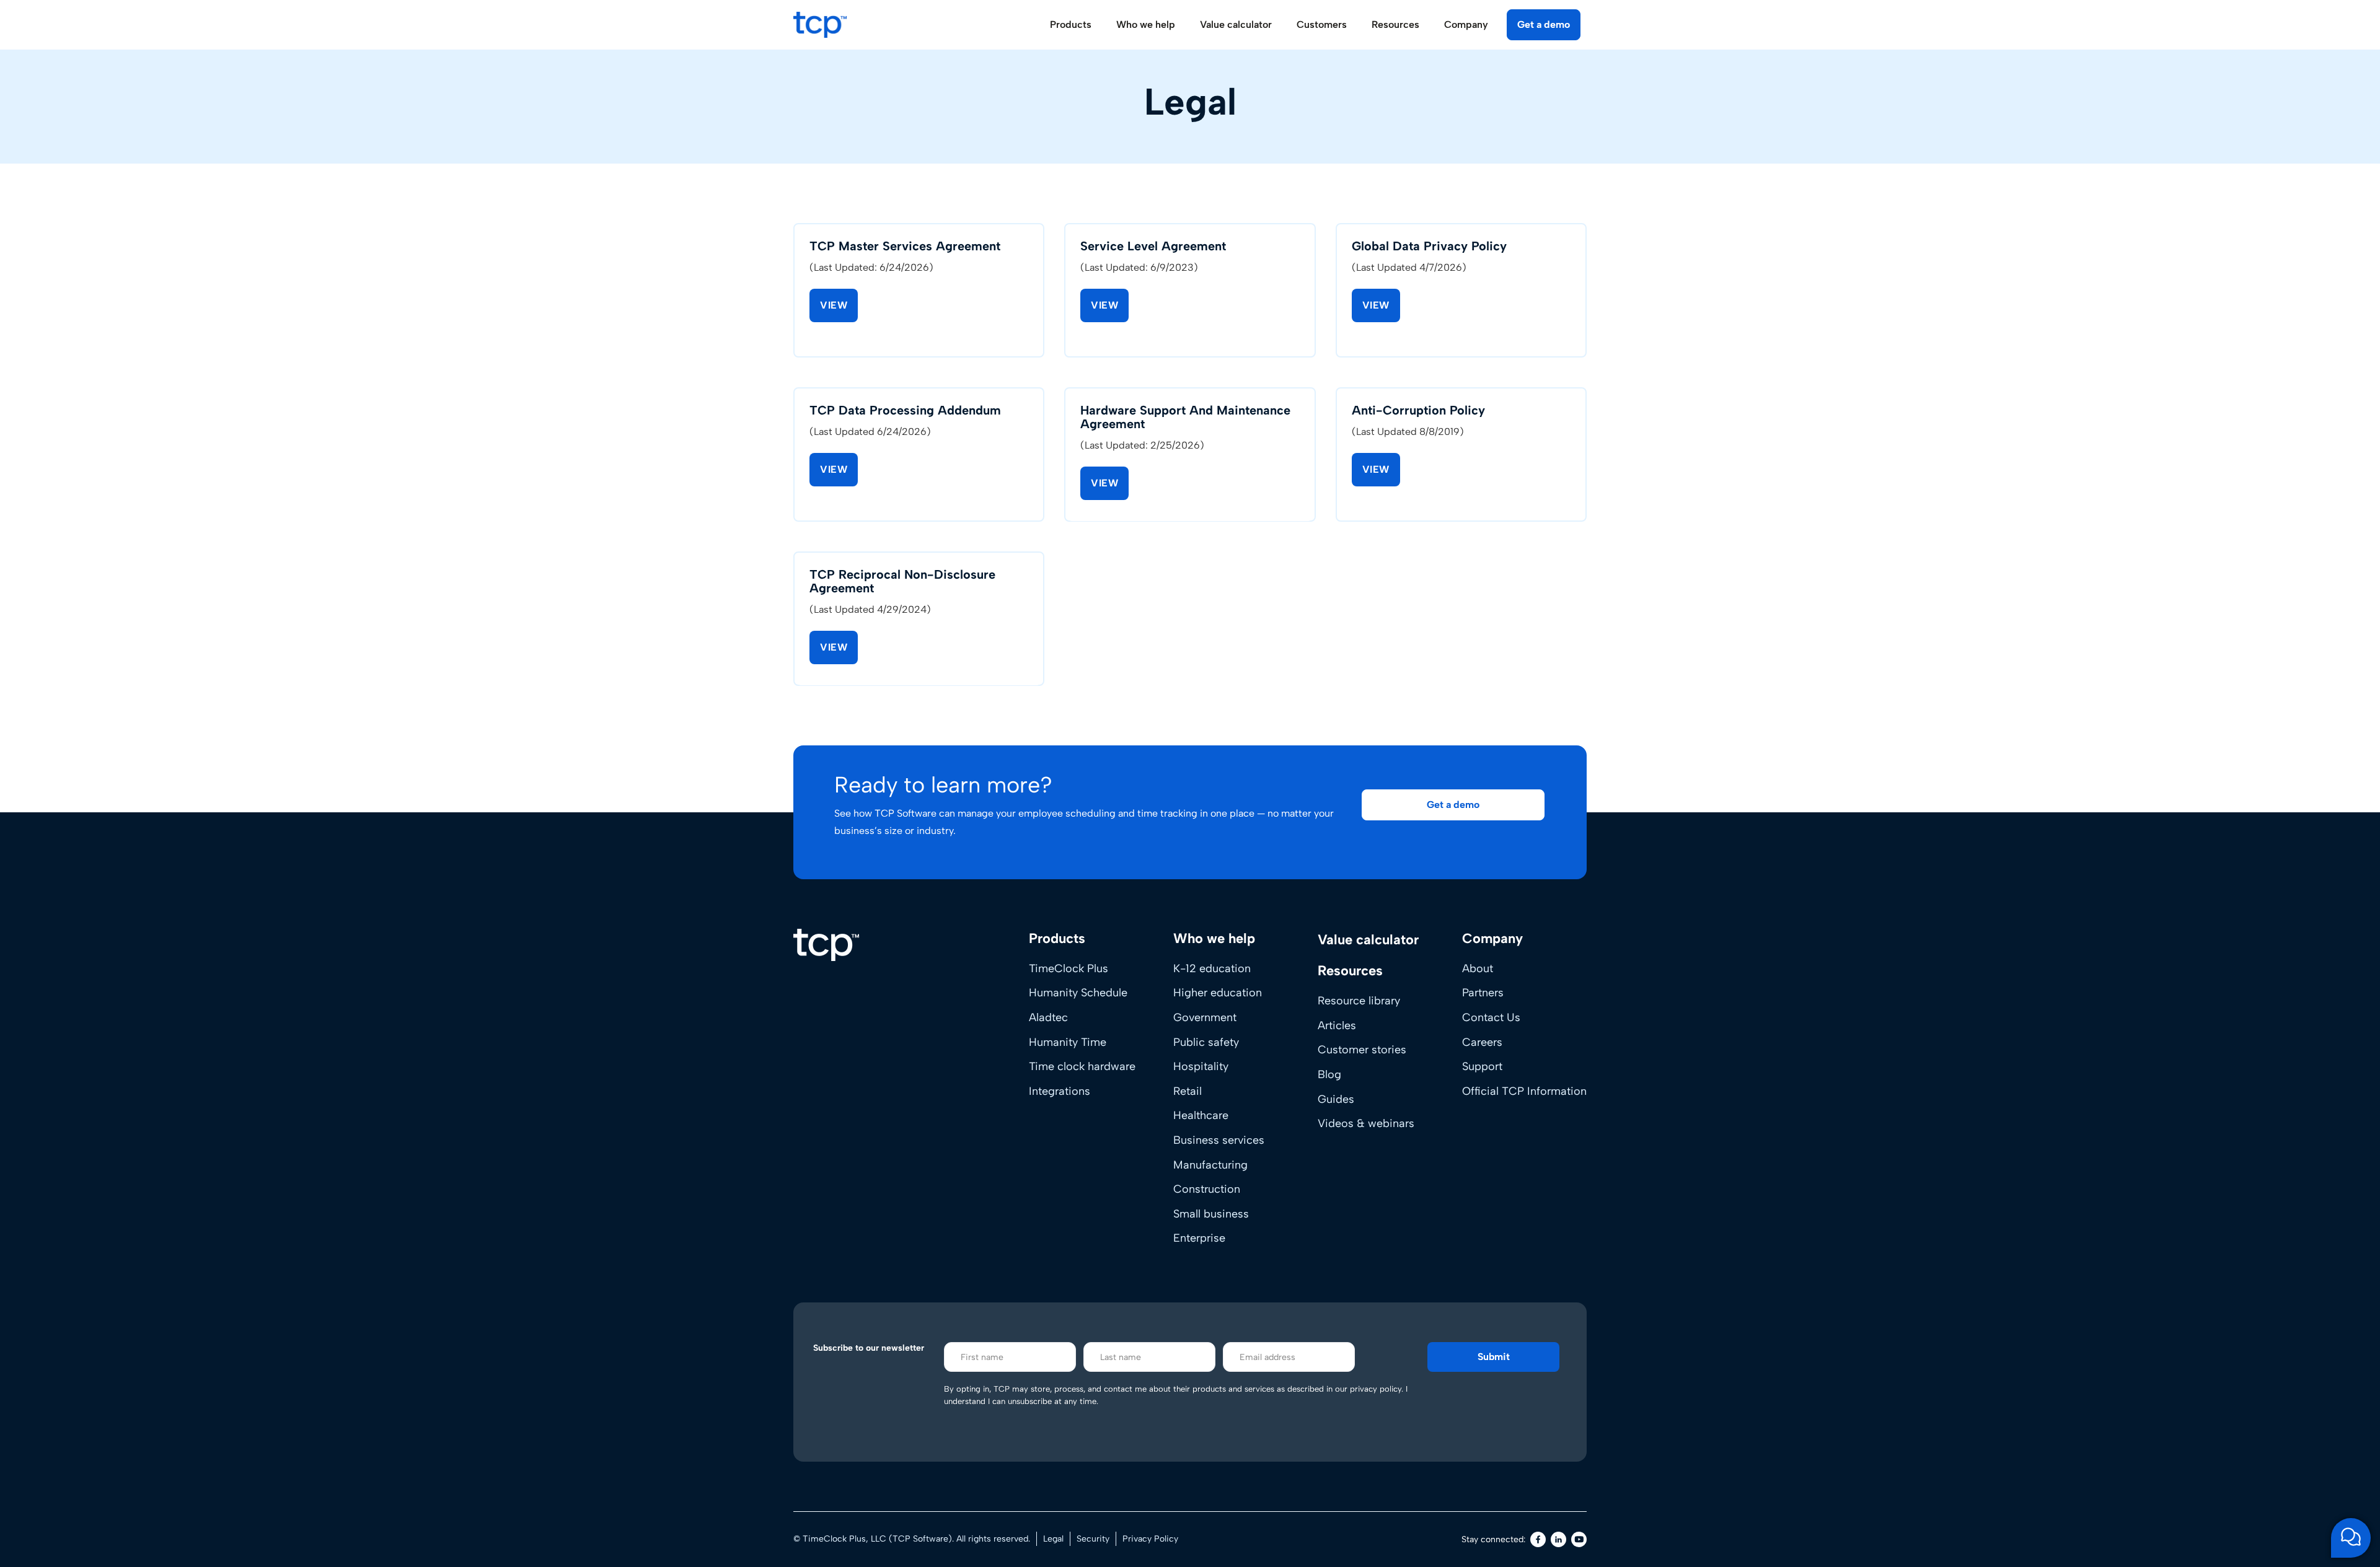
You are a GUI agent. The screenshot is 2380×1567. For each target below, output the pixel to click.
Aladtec (1048, 1017)
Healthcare (1201, 1115)
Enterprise (1199, 1238)
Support (1482, 1066)
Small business (1211, 1214)
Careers (1482, 1042)
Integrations (1060, 1091)
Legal (1053, 1539)
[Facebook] (1538, 1539)
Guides (1336, 1099)
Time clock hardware (1082, 1066)
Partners (1483, 993)
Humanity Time (1068, 1042)
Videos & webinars (1366, 1123)
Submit (1494, 1357)
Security (1093, 1539)
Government (1205, 1017)
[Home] (826, 945)
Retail (1188, 1091)
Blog (1329, 1074)
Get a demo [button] (1544, 24)
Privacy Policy (1150, 1539)
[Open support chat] (2351, 1538)
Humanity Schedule (1078, 993)
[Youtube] (1579, 1539)
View (834, 305)
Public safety (1206, 1042)
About (1478, 968)
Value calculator (1236, 24)
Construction (1207, 1189)
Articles (1337, 1025)
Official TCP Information (1524, 1091)
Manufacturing (1210, 1165)
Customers (1322, 24)
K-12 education (1212, 968)
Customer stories (1362, 1050)
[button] (1453, 805)
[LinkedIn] (1558, 1539)
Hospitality (1201, 1066)
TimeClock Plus (1069, 968)
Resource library (1359, 1001)
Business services (1219, 1140)
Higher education (1218, 993)
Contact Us (1491, 1017)
